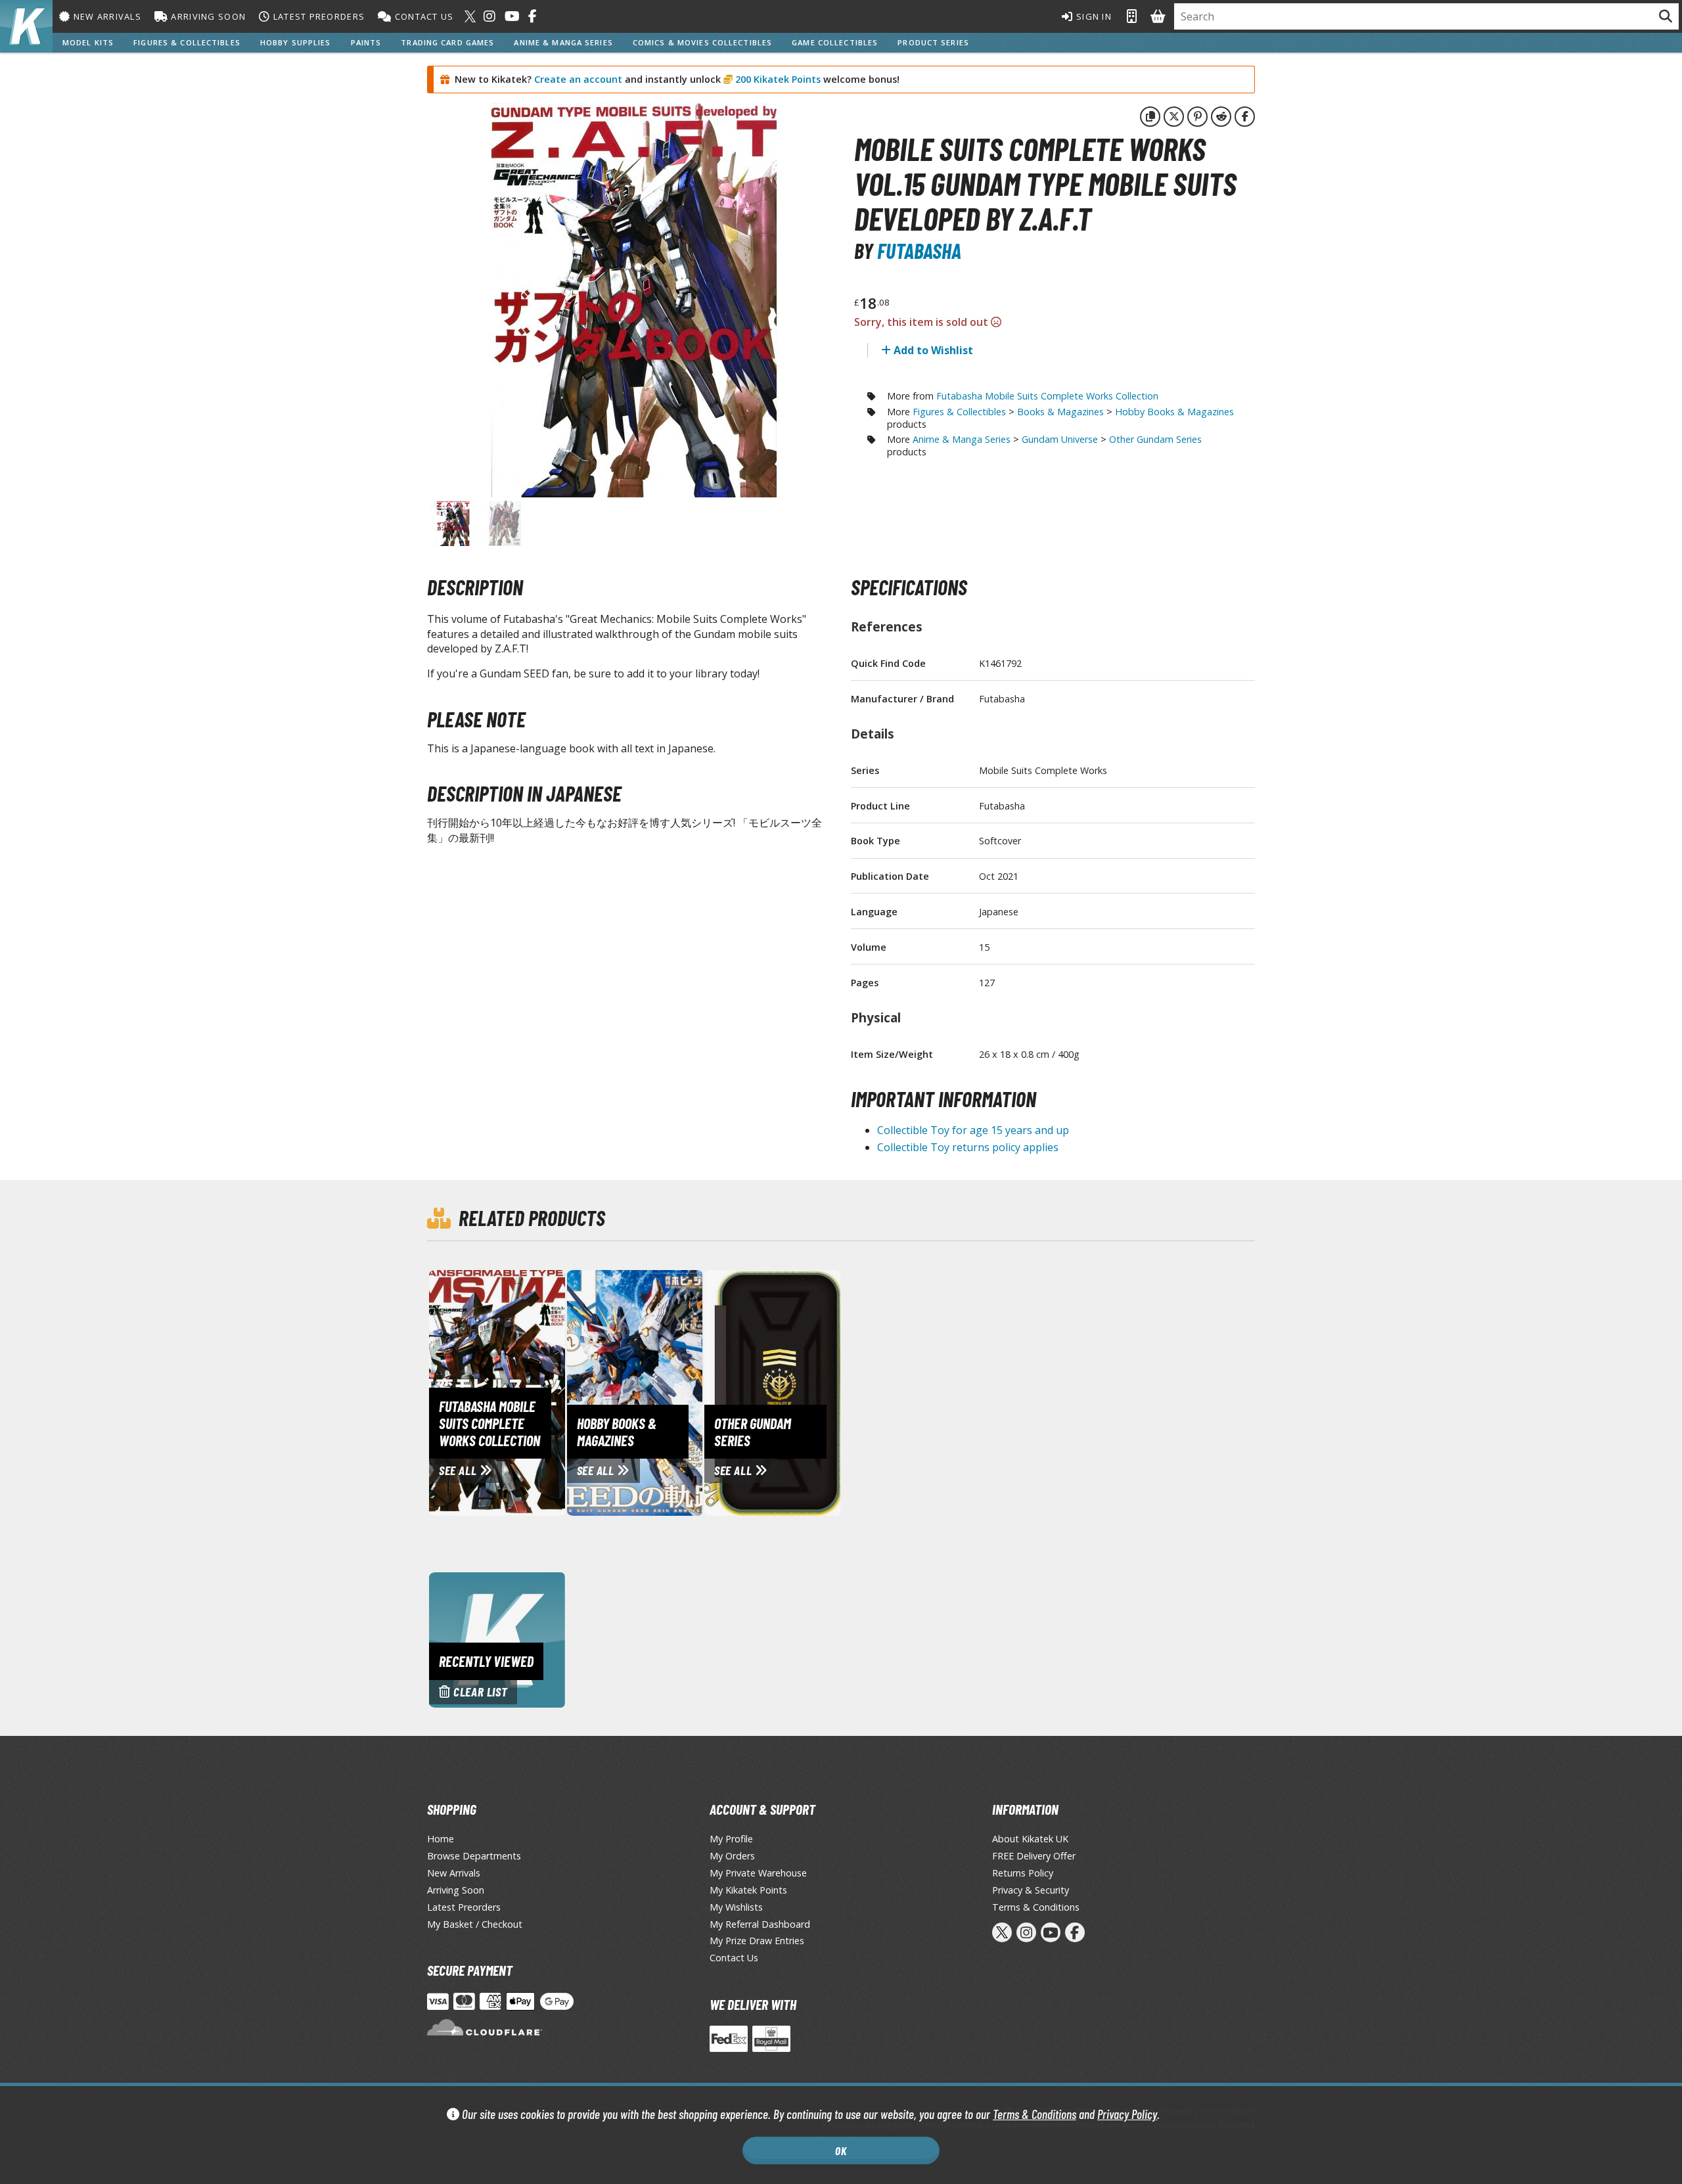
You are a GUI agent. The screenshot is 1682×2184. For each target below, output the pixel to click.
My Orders (732, 1856)
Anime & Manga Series (563, 42)
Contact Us (422, 16)
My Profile (731, 1839)
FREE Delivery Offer (1034, 1856)
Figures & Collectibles (187, 42)
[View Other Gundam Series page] (827, 1392)
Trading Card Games (447, 42)
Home (441, 1839)
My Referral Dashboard (760, 1924)
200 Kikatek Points (777, 79)
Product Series (933, 42)
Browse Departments (474, 1856)
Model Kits (88, 42)
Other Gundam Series (1155, 439)
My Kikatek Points (748, 1890)
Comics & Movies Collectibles (702, 42)
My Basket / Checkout (475, 1924)
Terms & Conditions (1034, 2114)
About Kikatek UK (1030, 1839)
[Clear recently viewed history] (497, 1639)
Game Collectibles (835, 42)
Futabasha (919, 250)
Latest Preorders (317, 16)
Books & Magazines (1060, 412)
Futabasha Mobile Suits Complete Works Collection (1047, 396)
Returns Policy (1023, 1873)
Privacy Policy (1127, 2114)
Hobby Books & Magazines (1174, 412)
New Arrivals (106, 16)
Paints (366, 42)
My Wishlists (736, 1907)
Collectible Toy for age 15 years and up (973, 1130)
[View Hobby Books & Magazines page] (690, 1392)
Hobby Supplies (296, 42)
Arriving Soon (207, 16)
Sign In (1093, 16)
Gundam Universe (1060, 439)
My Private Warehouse (758, 1873)
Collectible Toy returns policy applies (968, 1147)
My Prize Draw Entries (757, 1941)
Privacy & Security (1031, 1890)
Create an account (578, 79)
